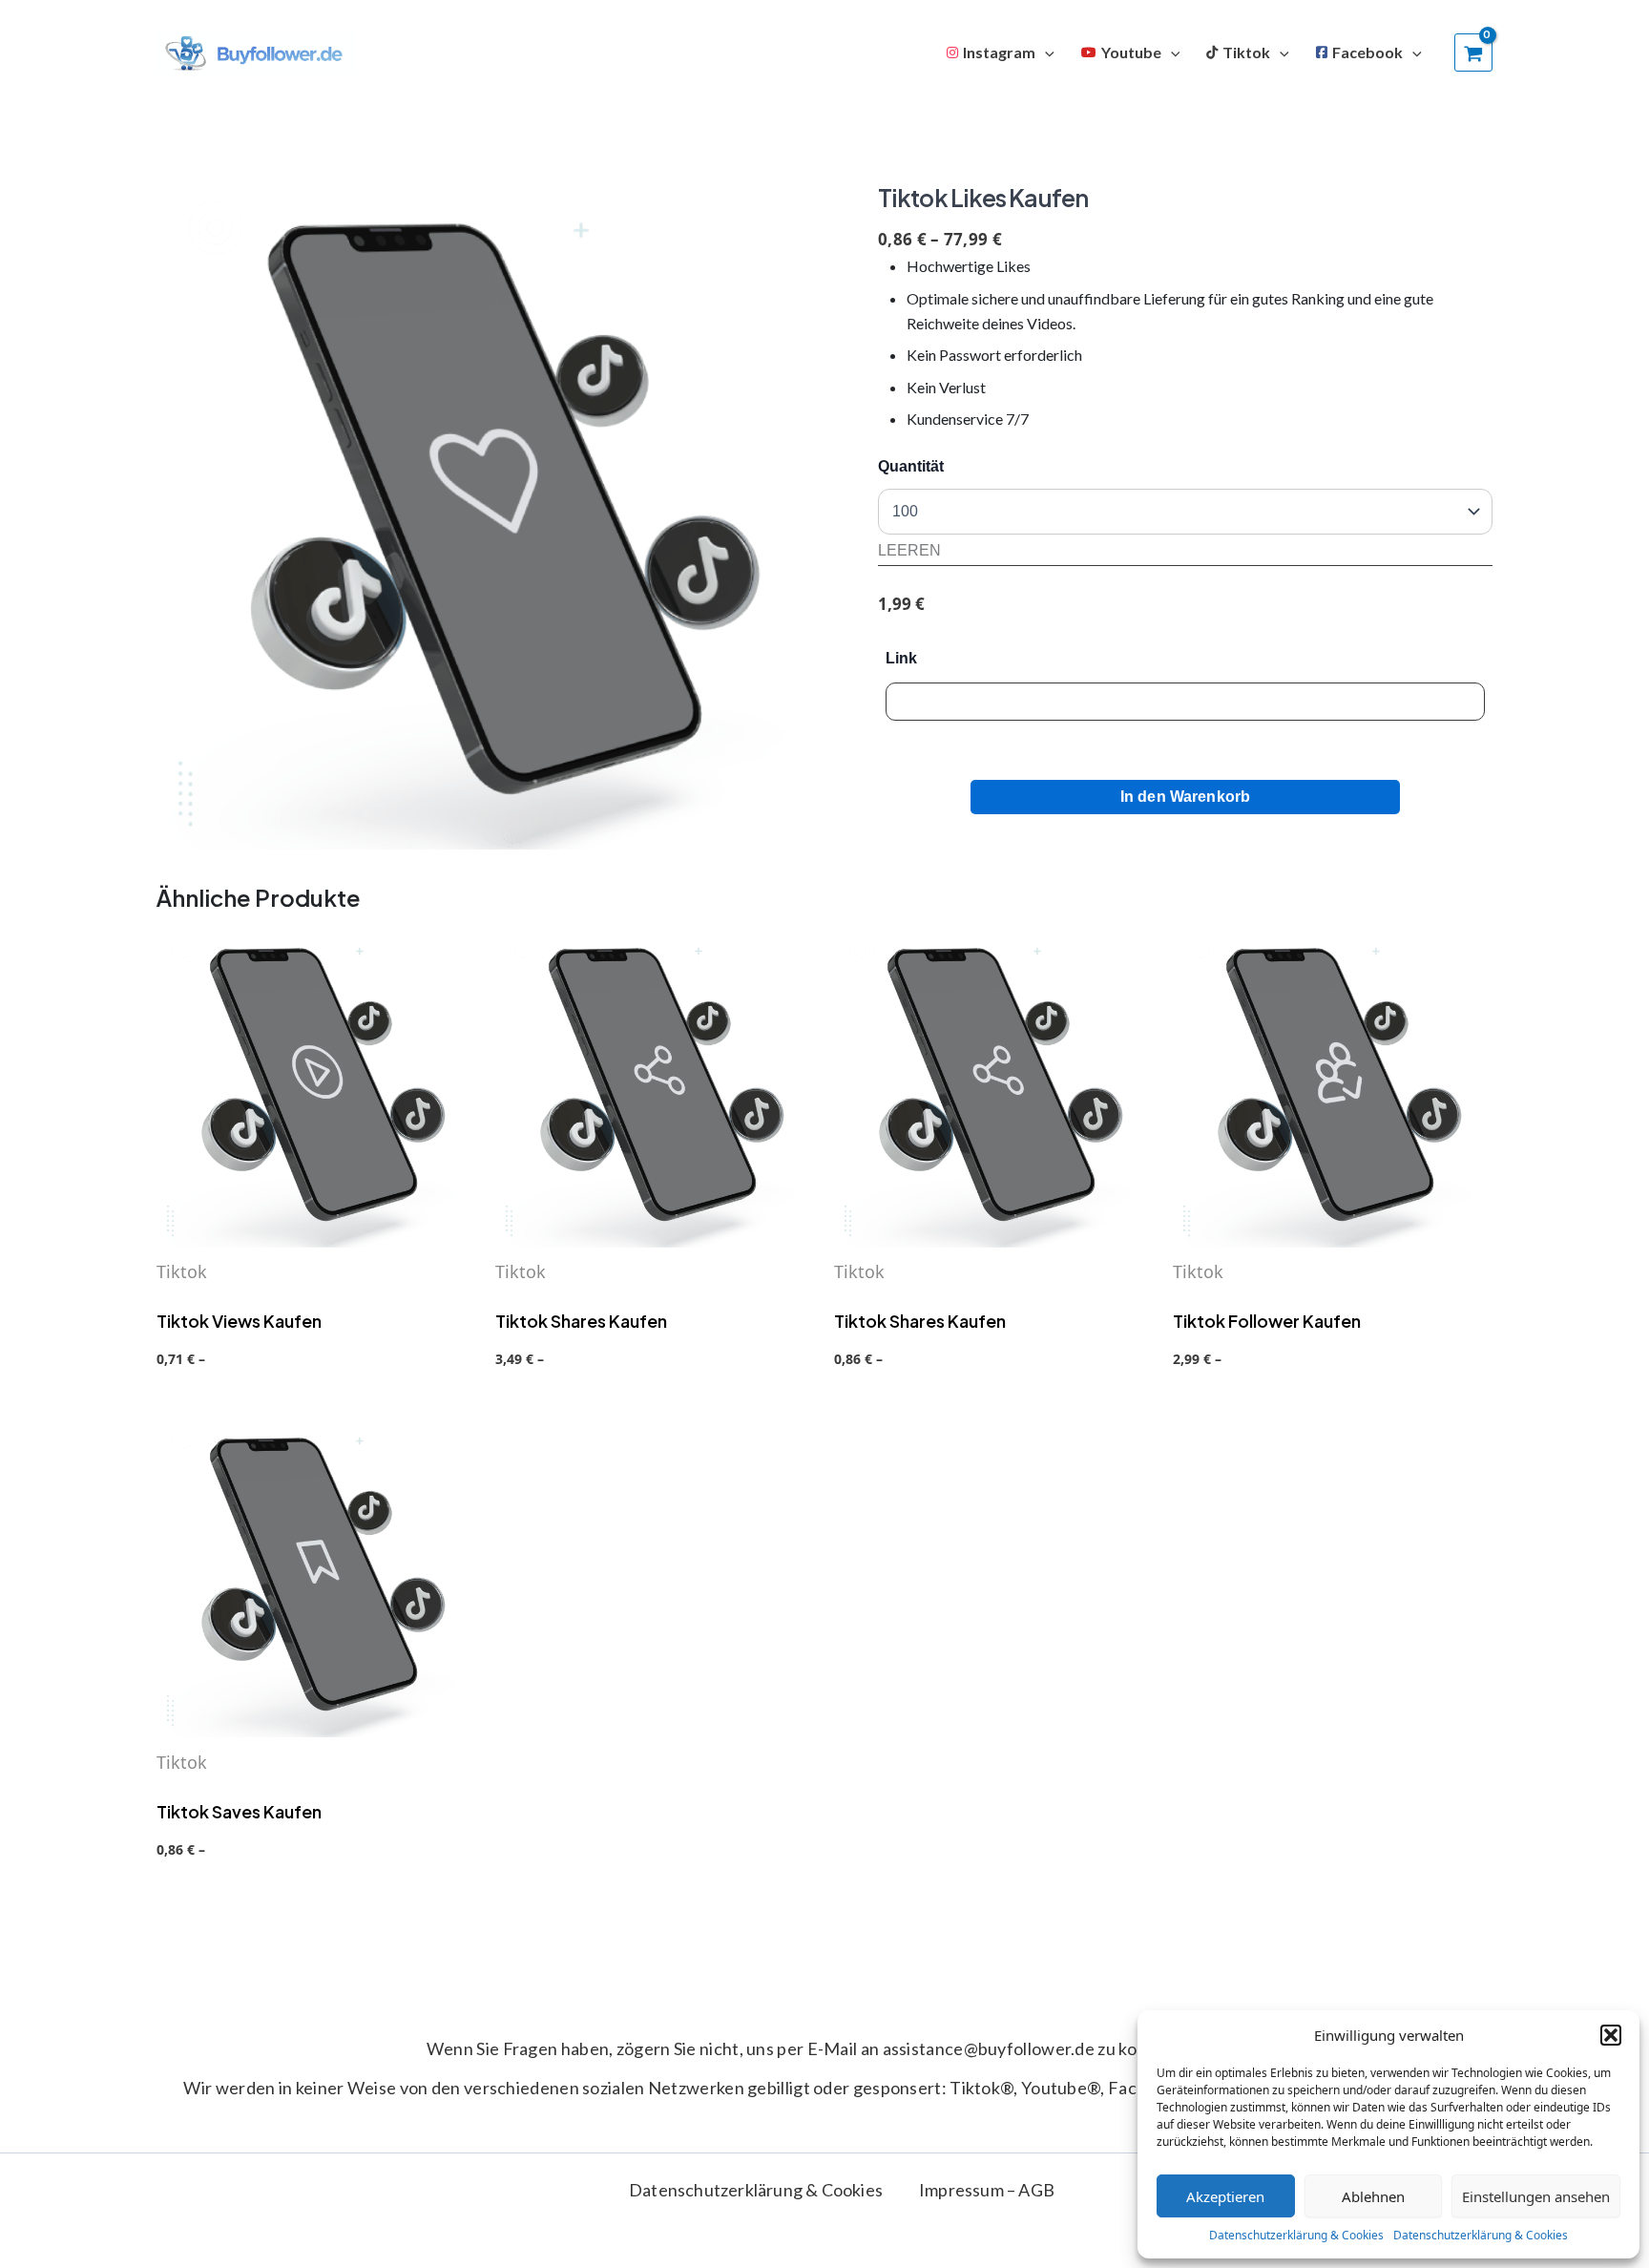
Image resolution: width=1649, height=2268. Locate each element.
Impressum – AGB (987, 2190)
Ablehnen (1373, 2196)
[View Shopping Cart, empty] (1473, 52)
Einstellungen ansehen (1536, 2196)
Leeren (909, 550)
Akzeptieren (1225, 2196)
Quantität (911, 466)
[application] (1045, 52)
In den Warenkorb (1186, 797)
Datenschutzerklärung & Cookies (1296, 2235)
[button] (1611, 2035)
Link (901, 658)
